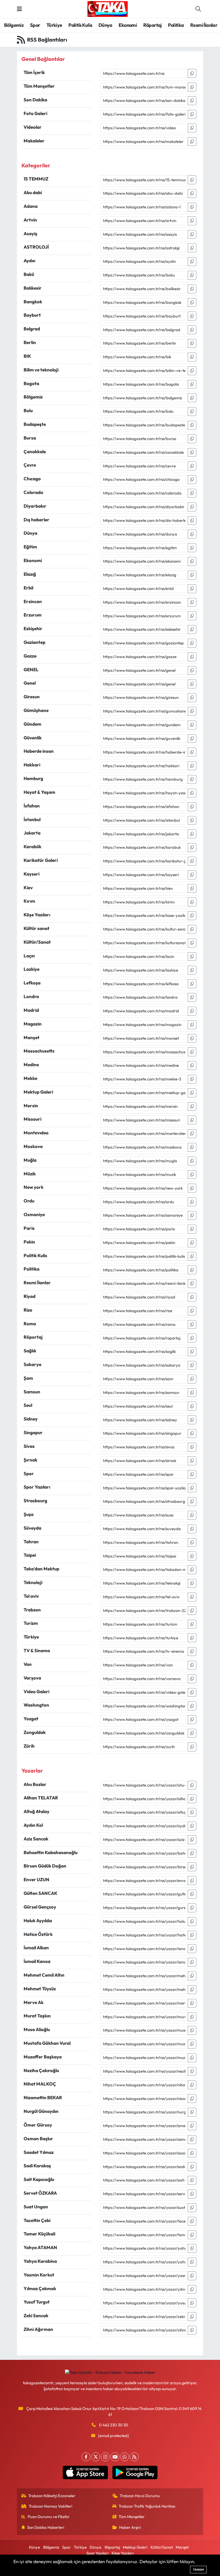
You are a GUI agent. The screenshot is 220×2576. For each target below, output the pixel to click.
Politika (176, 25)
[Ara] (198, 9)
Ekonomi (128, 25)
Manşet (182, 2547)
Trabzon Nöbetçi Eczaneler (52, 2496)
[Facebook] (86, 2457)
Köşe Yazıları (123, 2553)
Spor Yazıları (97, 2553)
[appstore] (85, 2472)
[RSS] (134, 2457)
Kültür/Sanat (162, 2547)
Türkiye (54, 25)
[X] (96, 2457)
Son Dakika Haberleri (46, 2527)
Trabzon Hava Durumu (140, 2496)
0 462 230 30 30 (114, 2425)
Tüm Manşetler (132, 2517)
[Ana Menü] (19, 9)
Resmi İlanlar (204, 25)
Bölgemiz (14, 25)
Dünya (105, 25)
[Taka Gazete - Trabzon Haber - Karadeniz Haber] (108, 8)
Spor (35, 25)
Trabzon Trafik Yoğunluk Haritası (147, 2506)
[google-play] (135, 2472)
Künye (34, 2547)
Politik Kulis (80, 25)
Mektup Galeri (135, 2547)
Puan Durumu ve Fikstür (49, 2517)
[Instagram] (105, 2457)
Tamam (198, 2570)
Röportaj (153, 25)
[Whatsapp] (125, 2457)
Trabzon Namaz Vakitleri (50, 2506)
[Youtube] (115, 2457)
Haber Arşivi (130, 2527)
